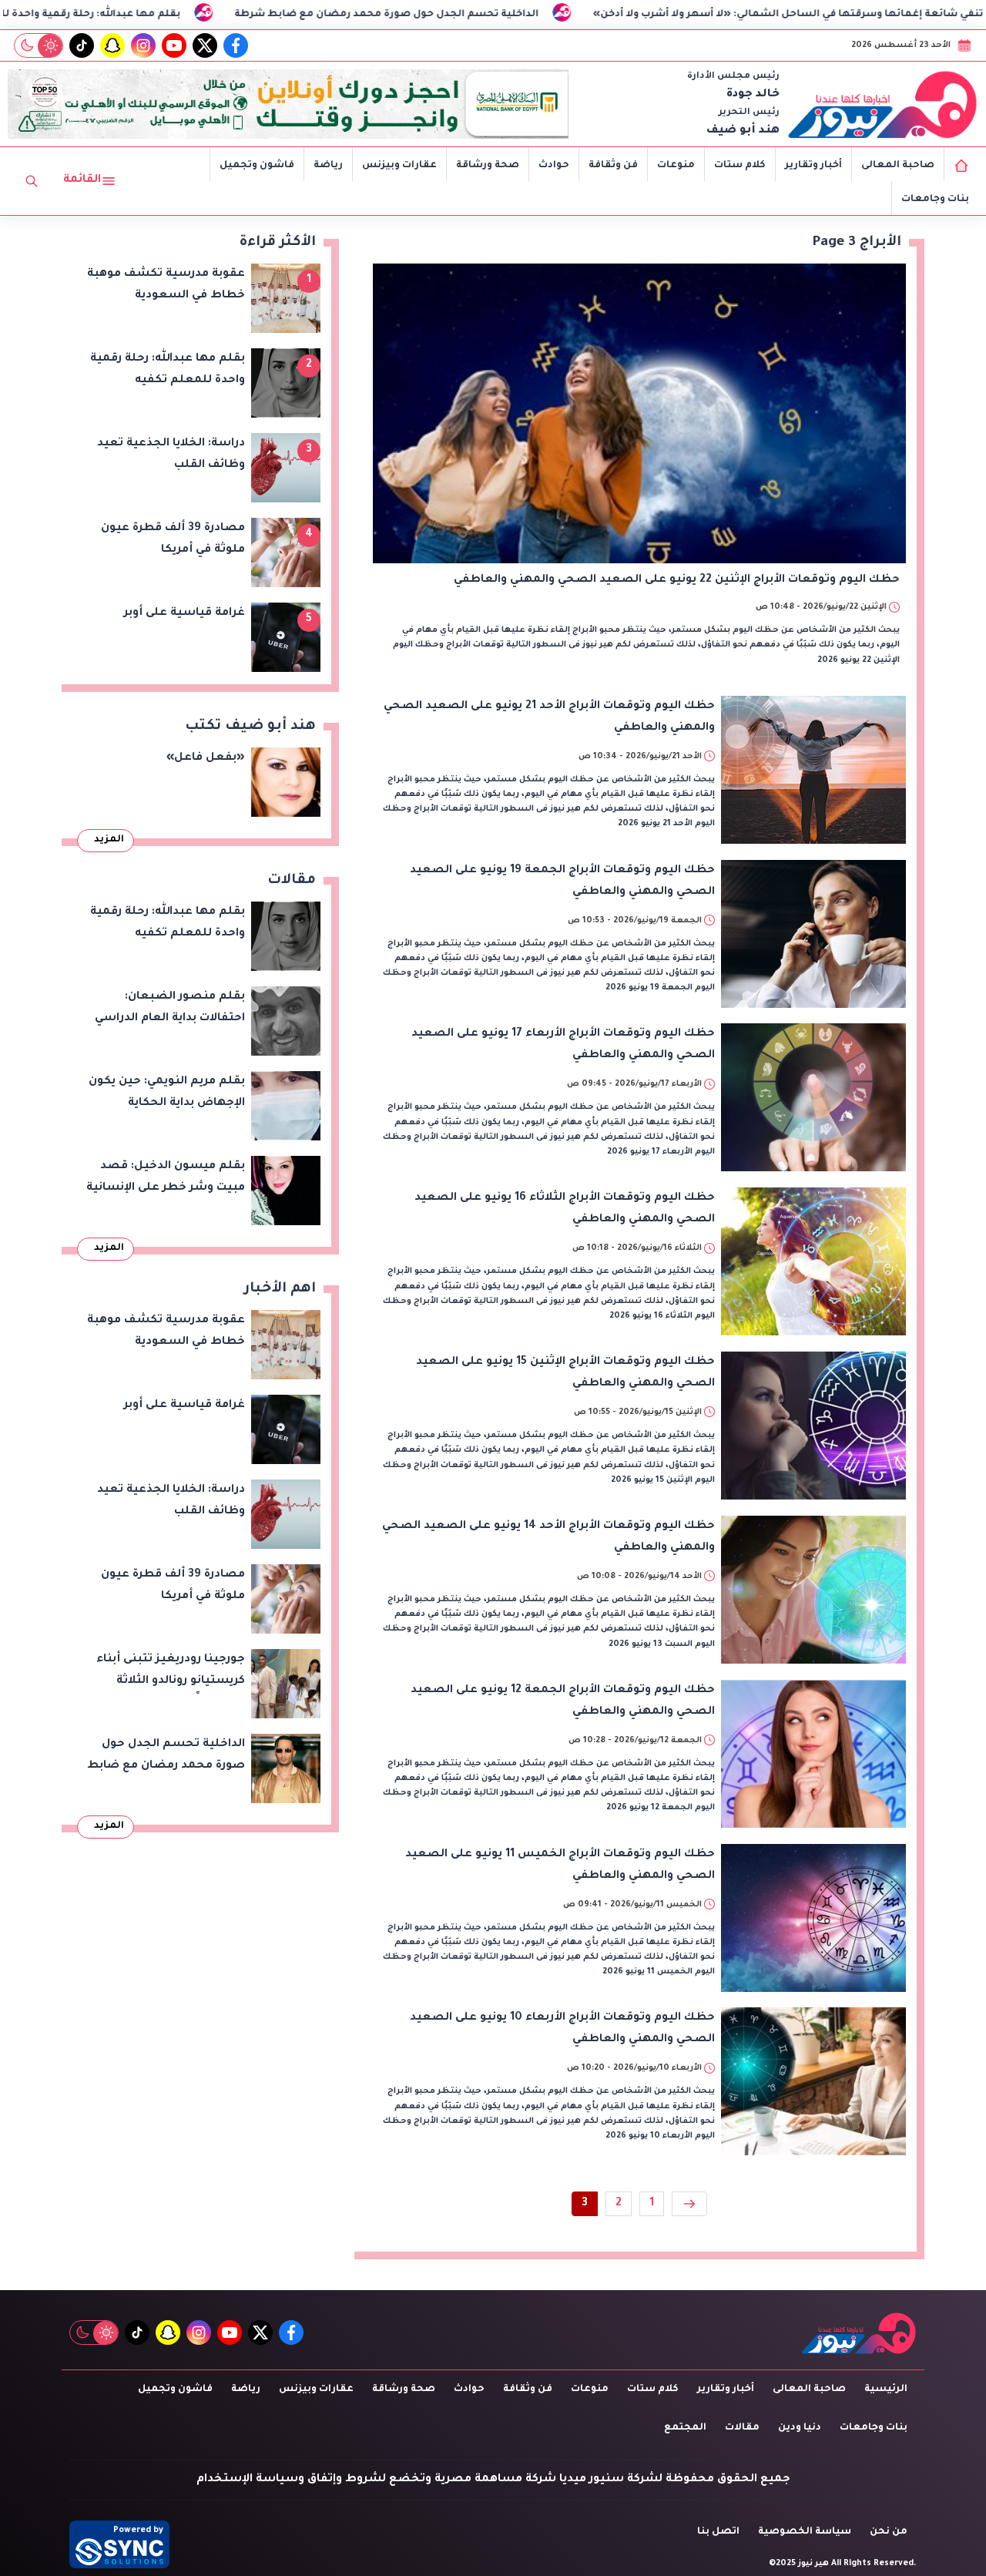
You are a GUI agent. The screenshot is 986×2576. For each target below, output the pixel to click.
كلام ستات (740, 166)
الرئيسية (886, 2390)
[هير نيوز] (883, 104)
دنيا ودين (800, 2428)
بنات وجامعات (935, 200)
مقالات (742, 2428)
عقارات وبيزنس (399, 166)
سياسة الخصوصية (805, 2532)
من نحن (889, 2532)
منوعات (676, 166)
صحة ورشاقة (488, 166)
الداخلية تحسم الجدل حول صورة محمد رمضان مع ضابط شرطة (488, 15)
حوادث (554, 166)
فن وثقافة (613, 166)
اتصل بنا (718, 2532)
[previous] (689, 2204)
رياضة (328, 166)
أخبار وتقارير (813, 166)
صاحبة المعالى (898, 166)
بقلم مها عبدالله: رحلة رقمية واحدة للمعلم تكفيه (163, 15)
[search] (32, 181)
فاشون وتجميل (257, 166)
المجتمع (685, 2428)
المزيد (109, 840)
